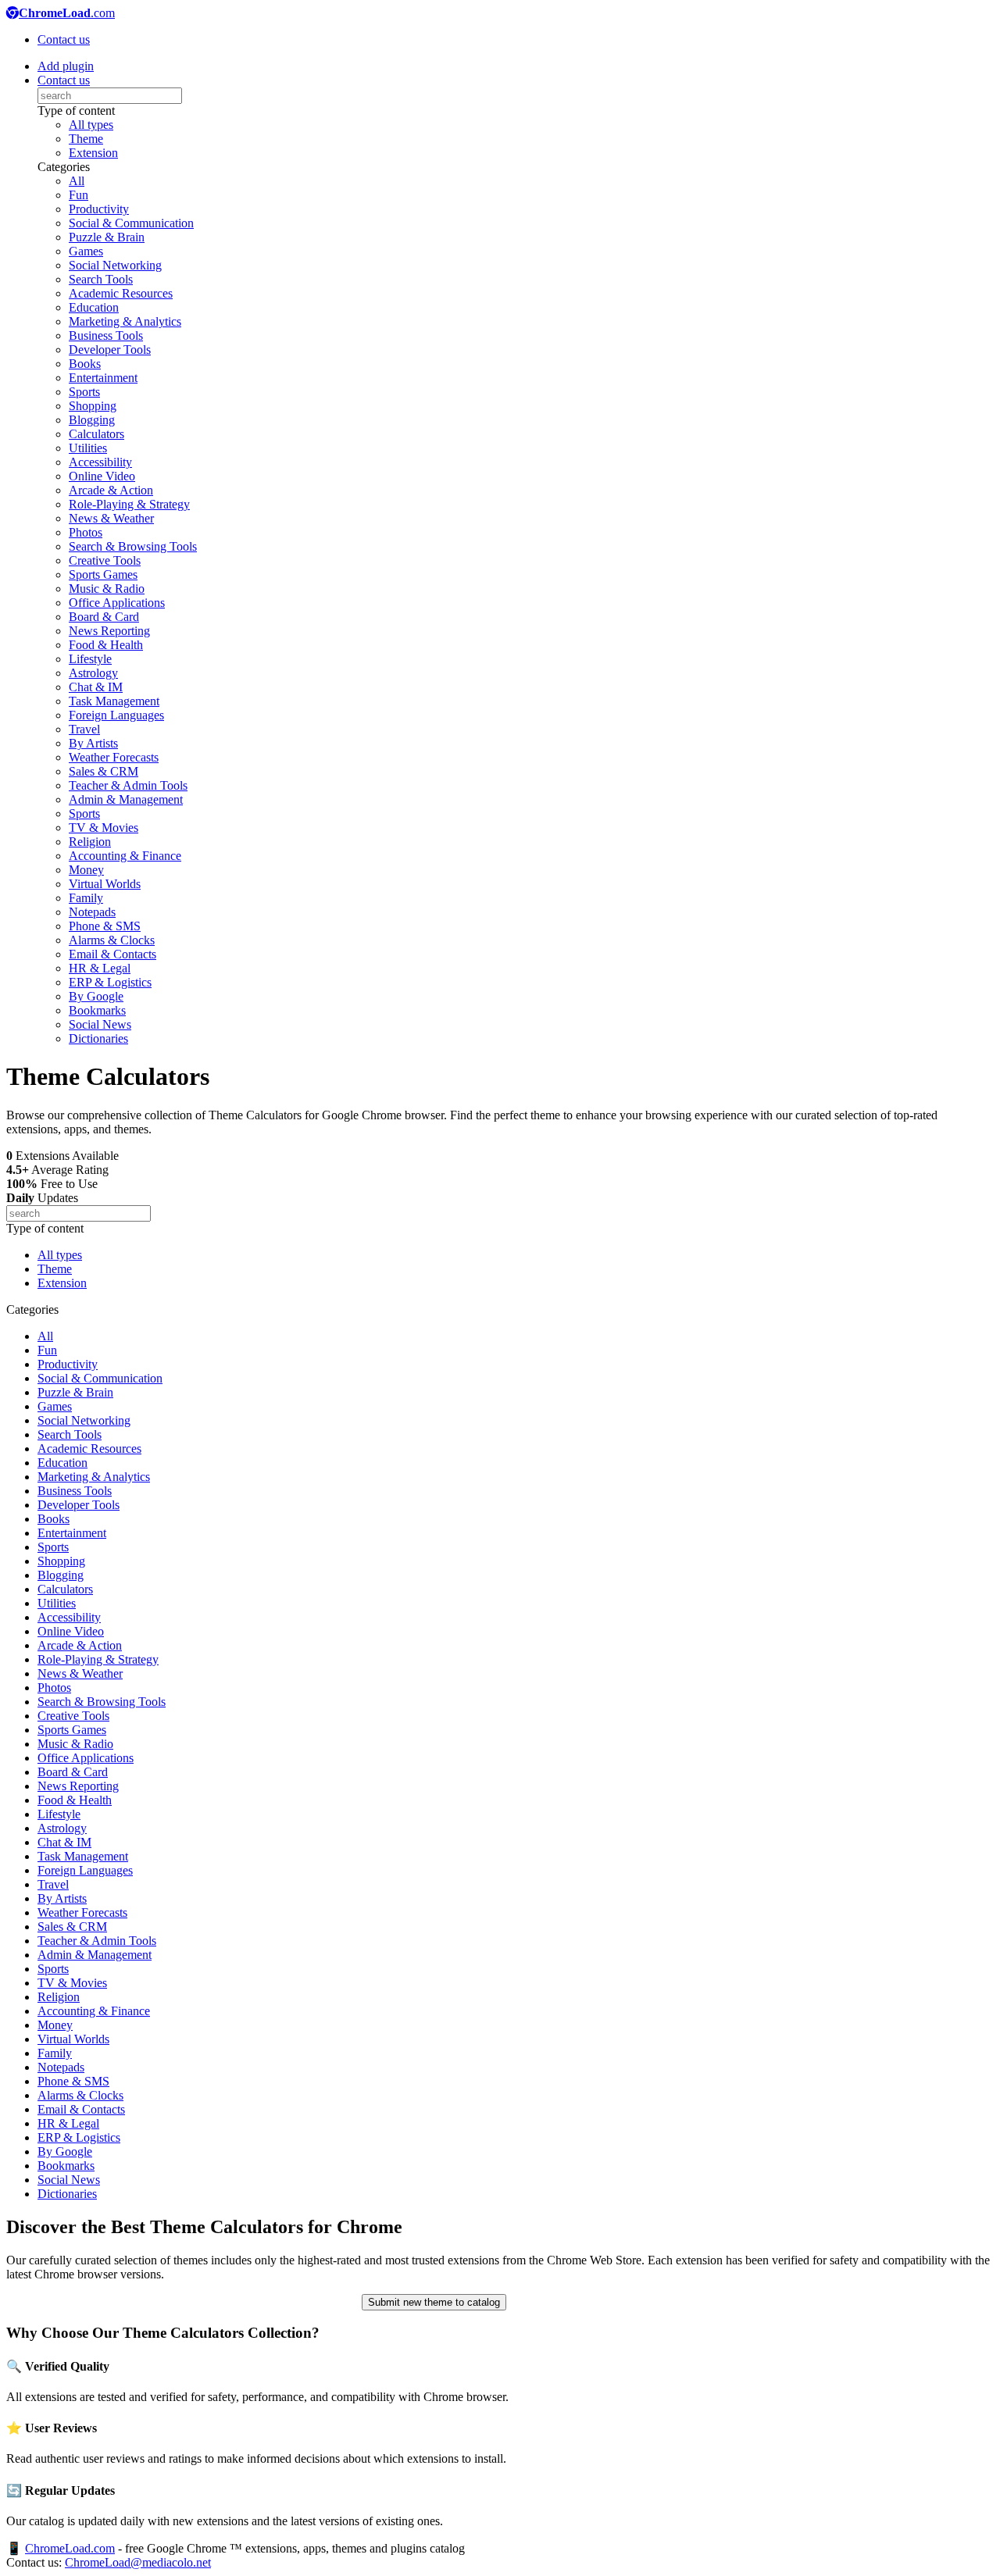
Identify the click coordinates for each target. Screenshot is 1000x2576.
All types (91, 125)
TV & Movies (104, 828)
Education (94, 307)
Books (85, 364)
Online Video (102, 476)
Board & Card (104, 617)
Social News (100, 1024)
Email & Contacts (112, 954)
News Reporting (109, 631)
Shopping (93, 406)
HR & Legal (100, 968)
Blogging (92, 420)
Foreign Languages (116, 715)
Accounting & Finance (125, 856)
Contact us (64, 39)
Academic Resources (121, 293)
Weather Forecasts (114, 757)
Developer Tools (110, 350)
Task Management (114, 701)
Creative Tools (105, 560)
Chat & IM (96, 687)
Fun (79, 195)
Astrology (93, 673)
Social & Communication (131, 223)
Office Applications (117, 603)
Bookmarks (97, 1010)
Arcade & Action (111, 490)
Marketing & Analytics (125, 321)
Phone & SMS (105, 926)
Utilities (88, 448)
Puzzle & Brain (107, 237)
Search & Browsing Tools (133, 546)
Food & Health (106, 645)
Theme (86, 139)
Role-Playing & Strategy (129, 504)
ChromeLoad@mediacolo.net (138, 2562)
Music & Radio (107, 589)
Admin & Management (126, 799)
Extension (93, 153)
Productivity (99, 209)
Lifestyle (90, 659)
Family (86, 898)
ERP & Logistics (110, 982)
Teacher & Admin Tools (128, 785)
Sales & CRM (104, 771)
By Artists (93, 743)
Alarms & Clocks (112, 940)
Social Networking (115, 265)
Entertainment (103, 378)
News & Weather (111, 518)
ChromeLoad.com (70, 2548)
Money (86, 870)
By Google (96, 996)
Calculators (96, 434)
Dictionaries (98, 1038)
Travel (84, 729)
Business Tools (106, 335)
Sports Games (103, 574)
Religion (90, 842)
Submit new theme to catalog (434, 2302)
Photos (86, 532)
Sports (84, 392)
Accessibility (100, 462)
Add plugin (66, 66)
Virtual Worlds (105, 884)
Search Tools (101, 279)
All (77, 181)
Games (86, 251)
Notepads (92, 912)
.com (67, 13)
